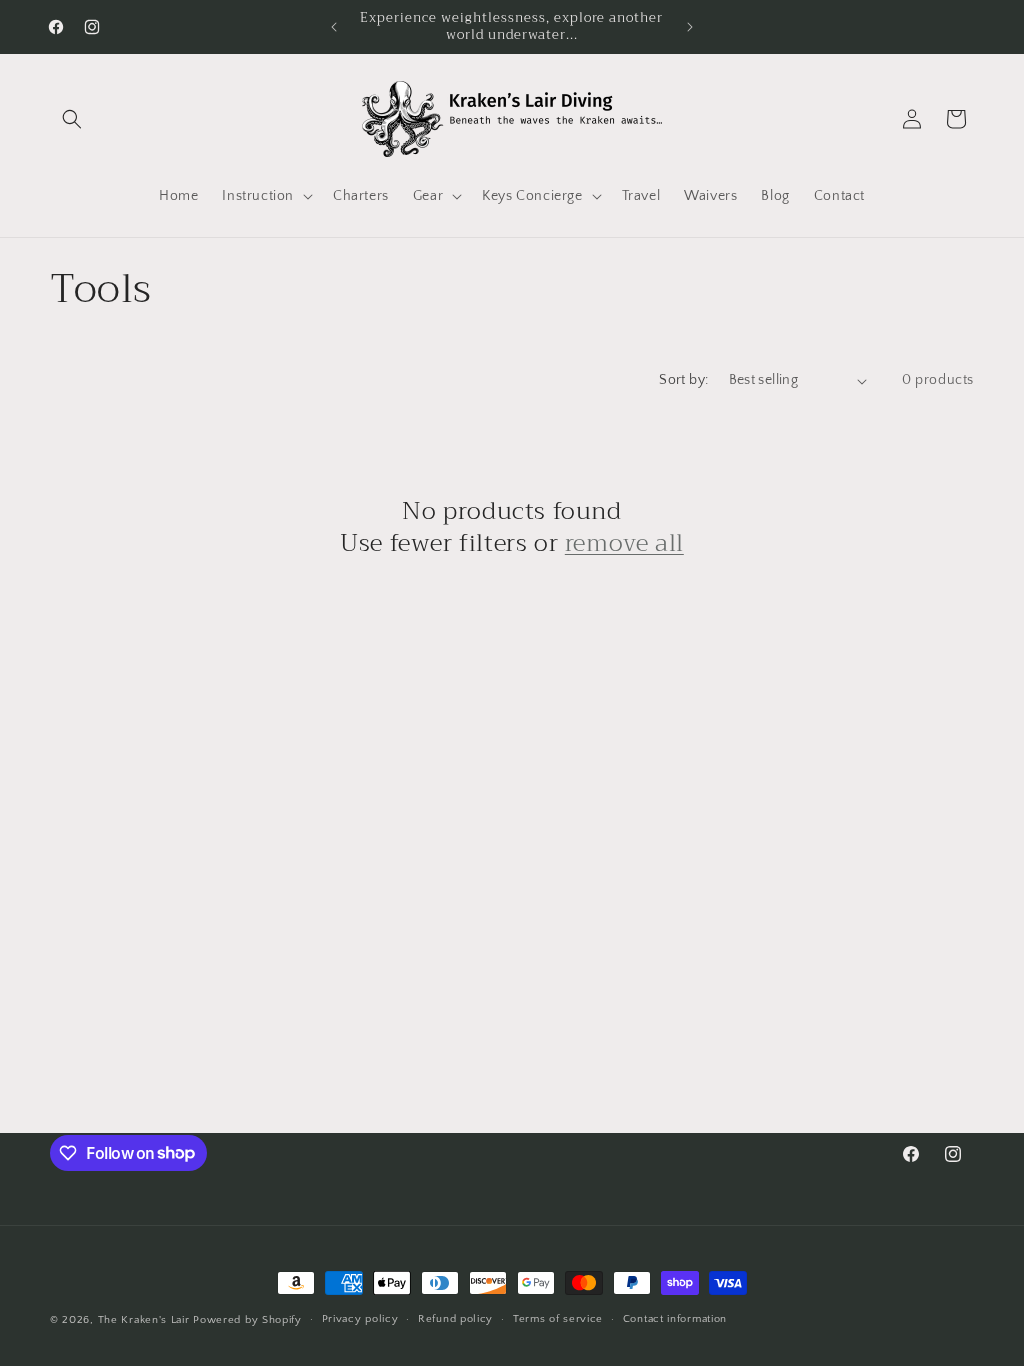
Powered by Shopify (247, 1320)
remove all (624, 543)
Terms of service (558, 1319)
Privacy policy (360, 1319)
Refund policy (455, 1319)
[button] (72, 119)
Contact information (675, 1319)
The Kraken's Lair (144, 1320)
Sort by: (683, 380)
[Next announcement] (690, 27)
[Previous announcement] (334, 27)
